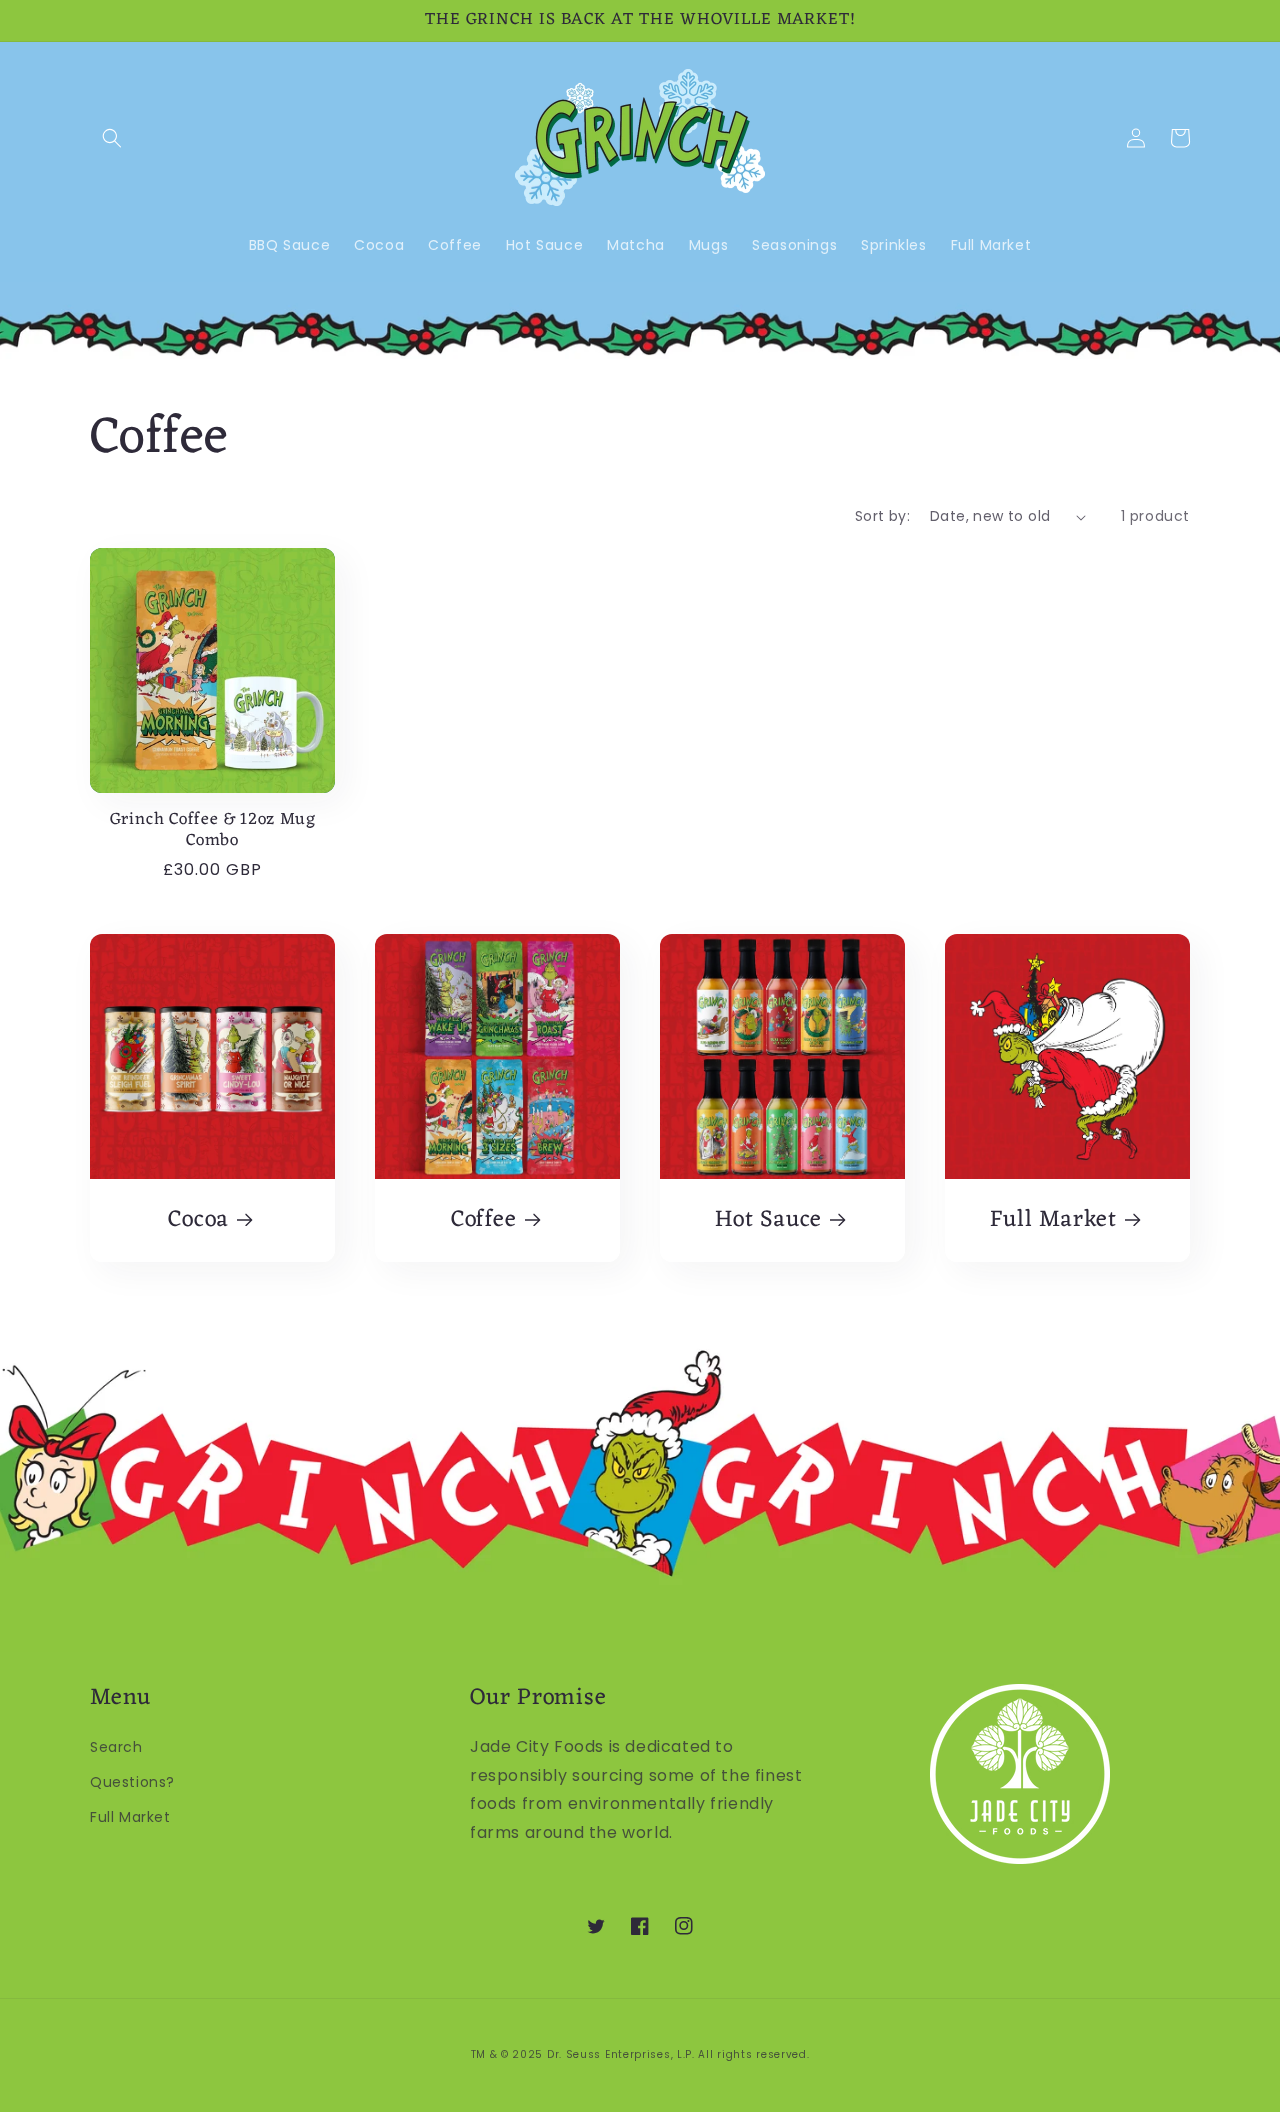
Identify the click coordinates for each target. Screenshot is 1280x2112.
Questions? (132, 1782)
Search (116, 1747)
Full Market (1053, 1220)
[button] (112, 138)
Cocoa (198, 1220)
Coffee (484, 1220)
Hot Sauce (768, 1220)
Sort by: (882, 516)
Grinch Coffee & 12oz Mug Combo (213, 831)
